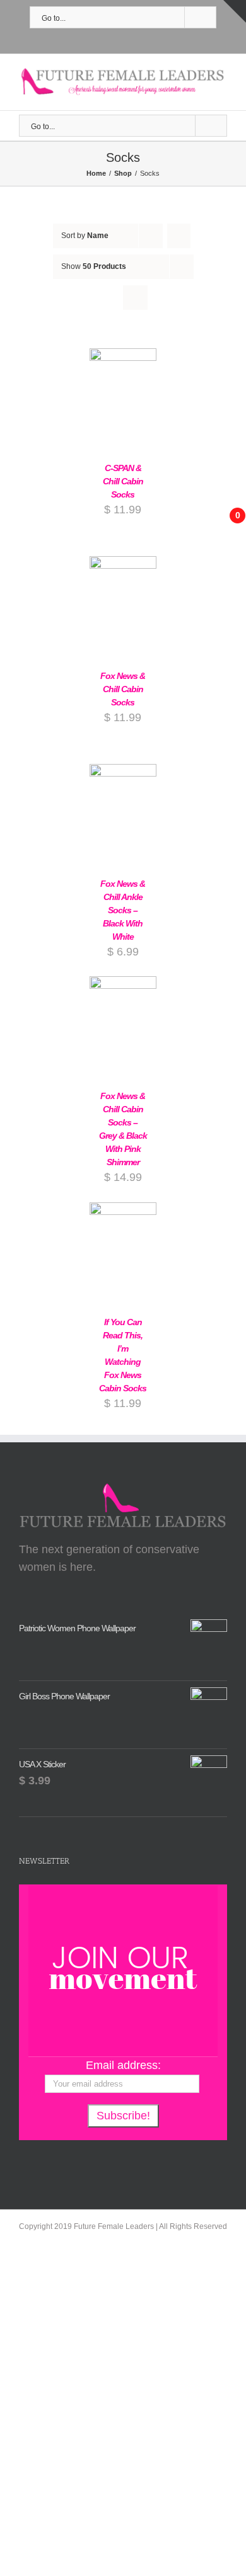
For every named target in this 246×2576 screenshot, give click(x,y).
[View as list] (135, 298)
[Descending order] (179, 236)
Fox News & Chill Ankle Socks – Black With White (123, 910)
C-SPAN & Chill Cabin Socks (123, 481)
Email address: (123, 2065)
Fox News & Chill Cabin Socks (123, 689)
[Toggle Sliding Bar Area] (235, 11)
